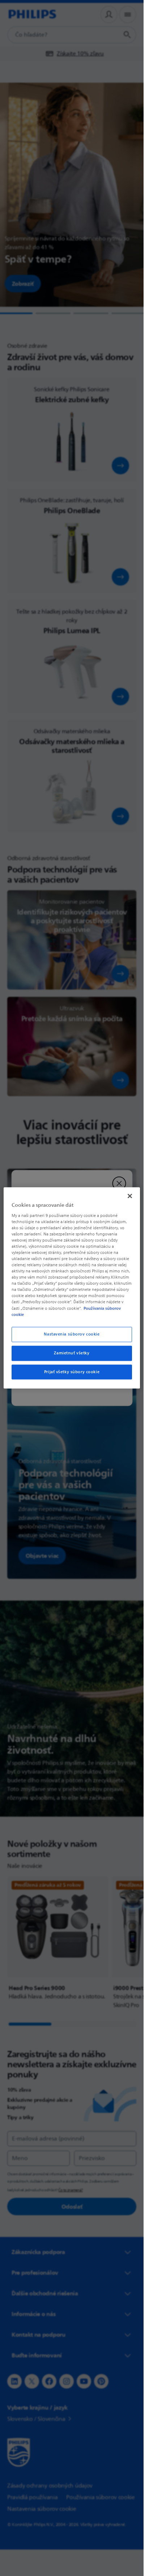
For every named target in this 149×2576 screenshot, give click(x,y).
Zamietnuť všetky (72, 1353)
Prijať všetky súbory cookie (72, 1372)
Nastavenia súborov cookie (72, 1334)
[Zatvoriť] (130, 1196)
